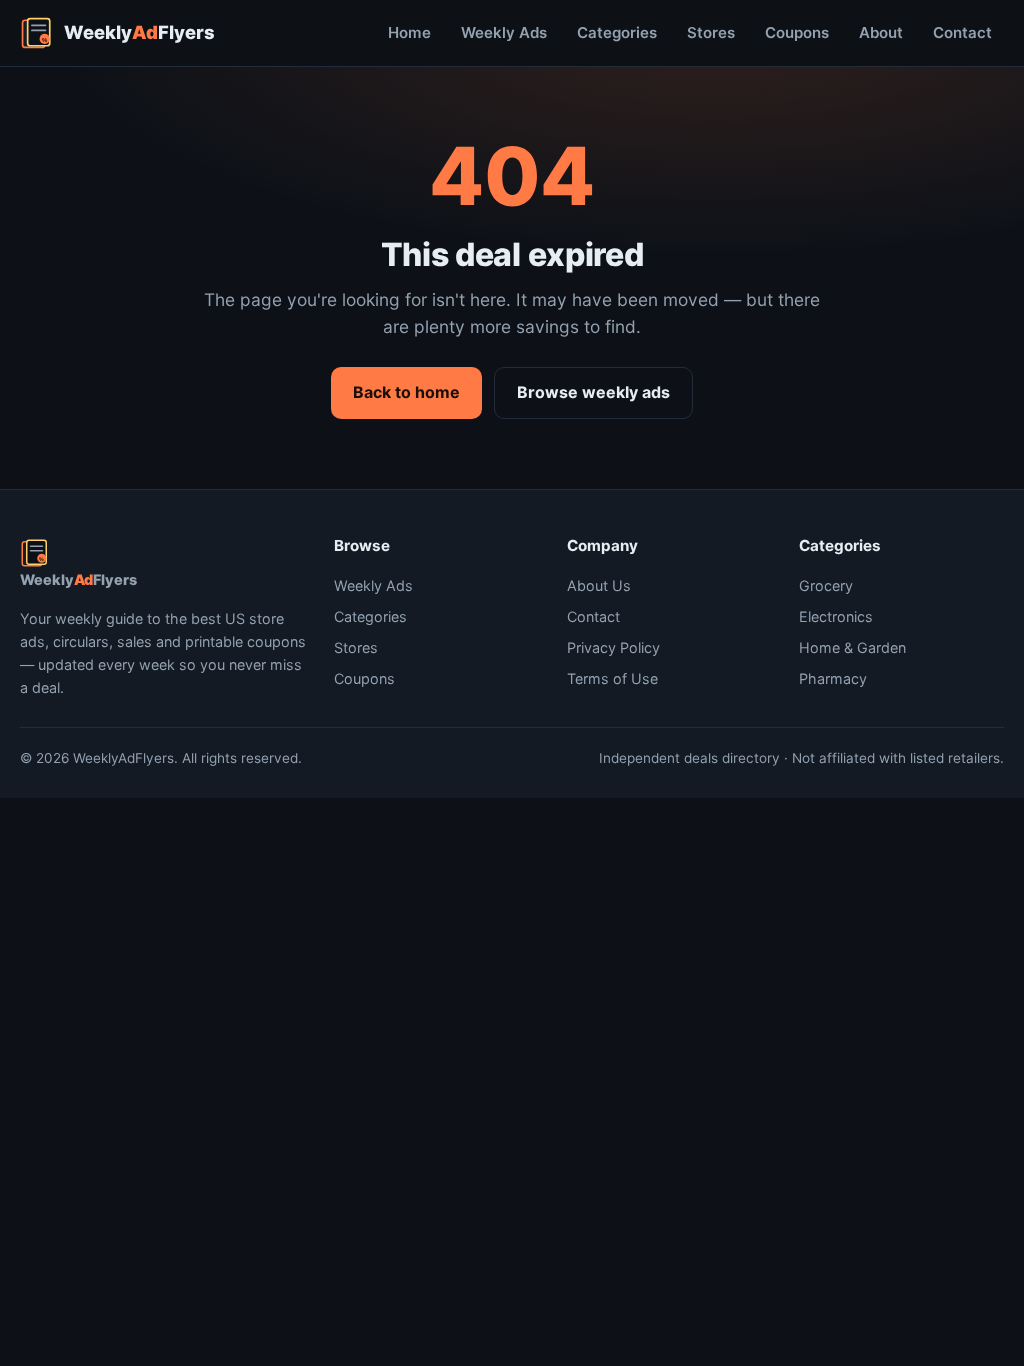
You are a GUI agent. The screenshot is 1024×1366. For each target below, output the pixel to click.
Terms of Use (612, 678)
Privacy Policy (613, 647)
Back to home (406, 392)
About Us (599, 585)
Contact (962, 32)
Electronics (836, 616)
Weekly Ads (504, 32)
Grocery (826, 585)
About (881, 32)
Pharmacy (833, 678)
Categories (617, 32)
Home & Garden (852, 647)
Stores (711, 32)
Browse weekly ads (593, 392)
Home (409, 32)
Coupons (797, 32)
